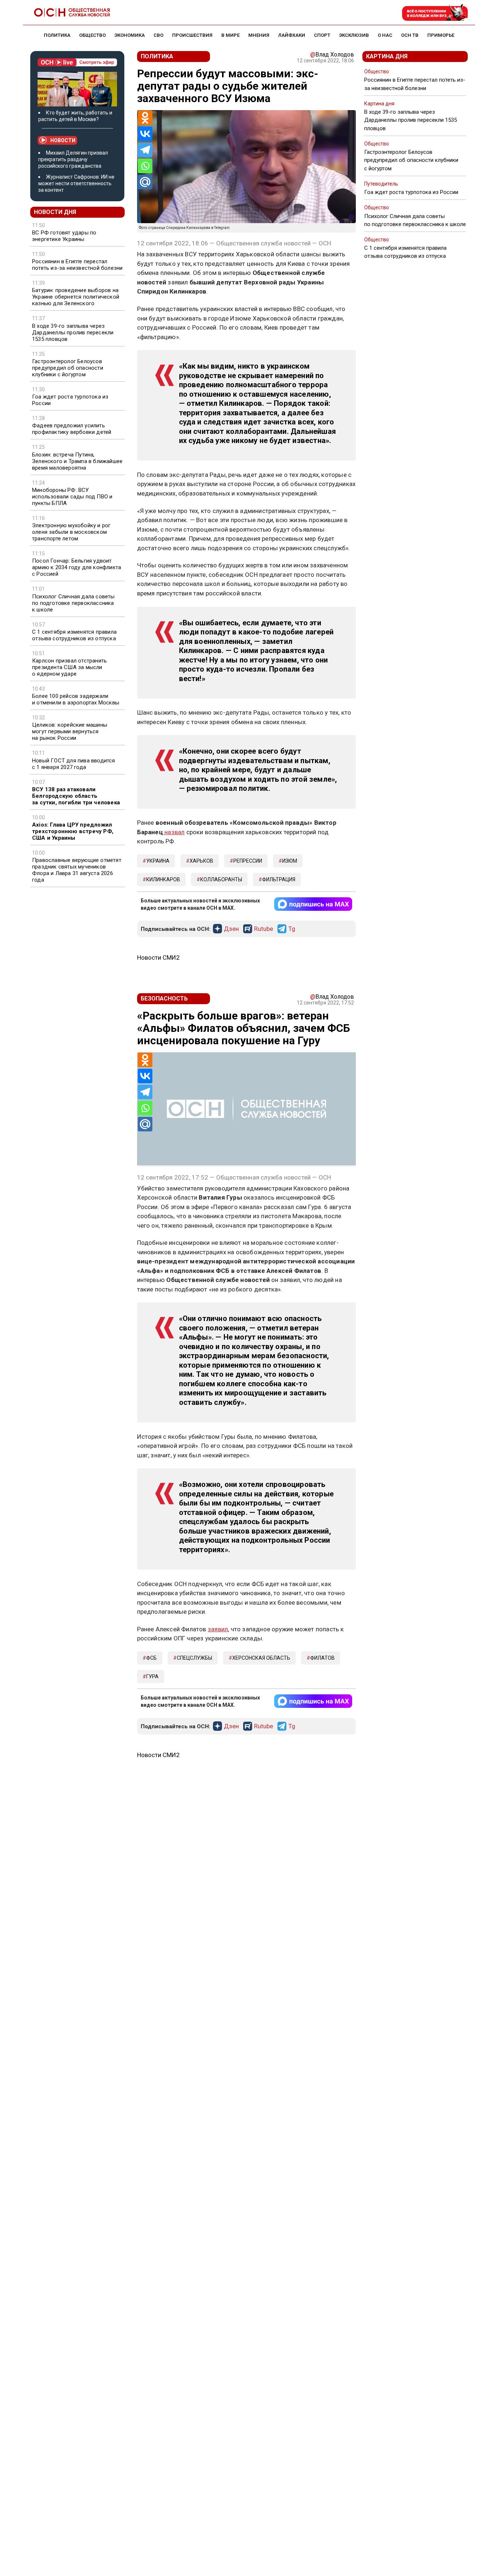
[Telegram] (145, 150)
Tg (292, 929)
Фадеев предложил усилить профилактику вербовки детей (72, 429)
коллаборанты (221, 879)
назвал (174, 832)
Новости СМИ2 (158, 957)
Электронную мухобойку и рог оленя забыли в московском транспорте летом (71, 532)
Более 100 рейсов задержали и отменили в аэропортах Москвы (76, 699)
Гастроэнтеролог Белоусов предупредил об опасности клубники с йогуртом (68, 368)
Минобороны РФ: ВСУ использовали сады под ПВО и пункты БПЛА (72, 497)
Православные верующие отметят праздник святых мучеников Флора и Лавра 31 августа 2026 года (77, 870)
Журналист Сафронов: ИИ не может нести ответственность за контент (76, 183)
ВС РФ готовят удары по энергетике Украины (64, 236)
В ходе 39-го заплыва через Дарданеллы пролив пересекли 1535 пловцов (73, 333)
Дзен (231, 929)
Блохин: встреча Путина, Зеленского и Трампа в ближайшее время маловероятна (77, 461)
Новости (63, 140)
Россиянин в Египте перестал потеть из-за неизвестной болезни (77, 265)
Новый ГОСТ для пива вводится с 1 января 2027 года (74, 764)
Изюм (290, 861)
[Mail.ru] (145, 182)
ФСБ (151, 1658)
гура (152, 1676)
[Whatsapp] (145, 166)
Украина (158, 861)
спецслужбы (194, 1658)
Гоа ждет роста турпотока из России (70, 400)
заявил (218, 1629)
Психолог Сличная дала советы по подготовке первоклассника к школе (73, 603)
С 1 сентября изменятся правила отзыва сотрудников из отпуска (74, 635)
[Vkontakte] (145, 134)
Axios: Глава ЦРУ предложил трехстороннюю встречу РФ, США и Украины (73, 831)
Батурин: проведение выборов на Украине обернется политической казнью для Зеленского (76, 297)
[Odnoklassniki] (145, 118)
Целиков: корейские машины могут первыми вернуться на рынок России (70, 731)
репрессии (248, 861)
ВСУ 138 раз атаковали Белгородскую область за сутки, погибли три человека (76, 796)
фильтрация (279, 879)
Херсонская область (261, 1658)
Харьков (201, 861)
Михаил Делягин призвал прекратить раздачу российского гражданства (73, 159)
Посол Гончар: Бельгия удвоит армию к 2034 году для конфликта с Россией (77, 567)
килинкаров (163, 879)
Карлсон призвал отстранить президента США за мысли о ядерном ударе (69, 667)
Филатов (322, 1658)
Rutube (264, 929)
